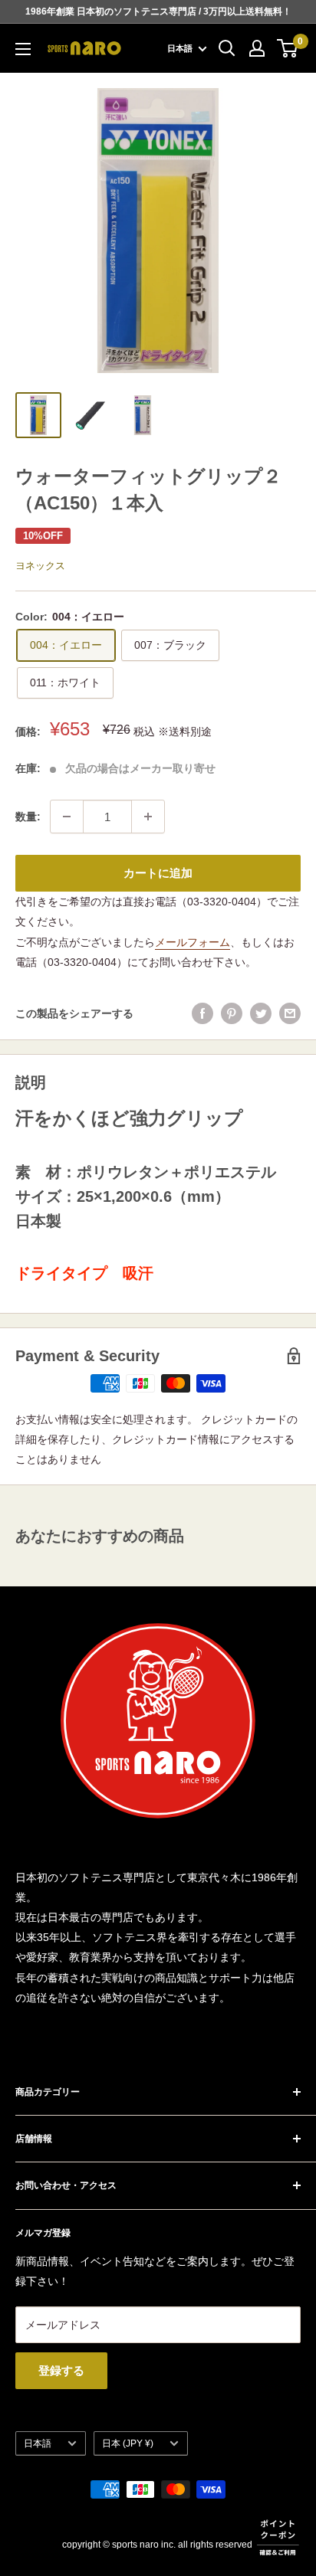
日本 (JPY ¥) (128, 2443)
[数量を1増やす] (148, 817)
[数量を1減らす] (67, 817)
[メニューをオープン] (23, 49)
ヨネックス (40, 566)
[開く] (227, 48)
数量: (28, 817)
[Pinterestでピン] (232, 1013)
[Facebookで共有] (202, 1013)
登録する (61, 2370)
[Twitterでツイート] (261, 1013)
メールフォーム (193, 942)
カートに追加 (158, 873)
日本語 (38, 2443)
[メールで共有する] (290, 1013)
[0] (288, 48)
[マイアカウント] (257, 48)
